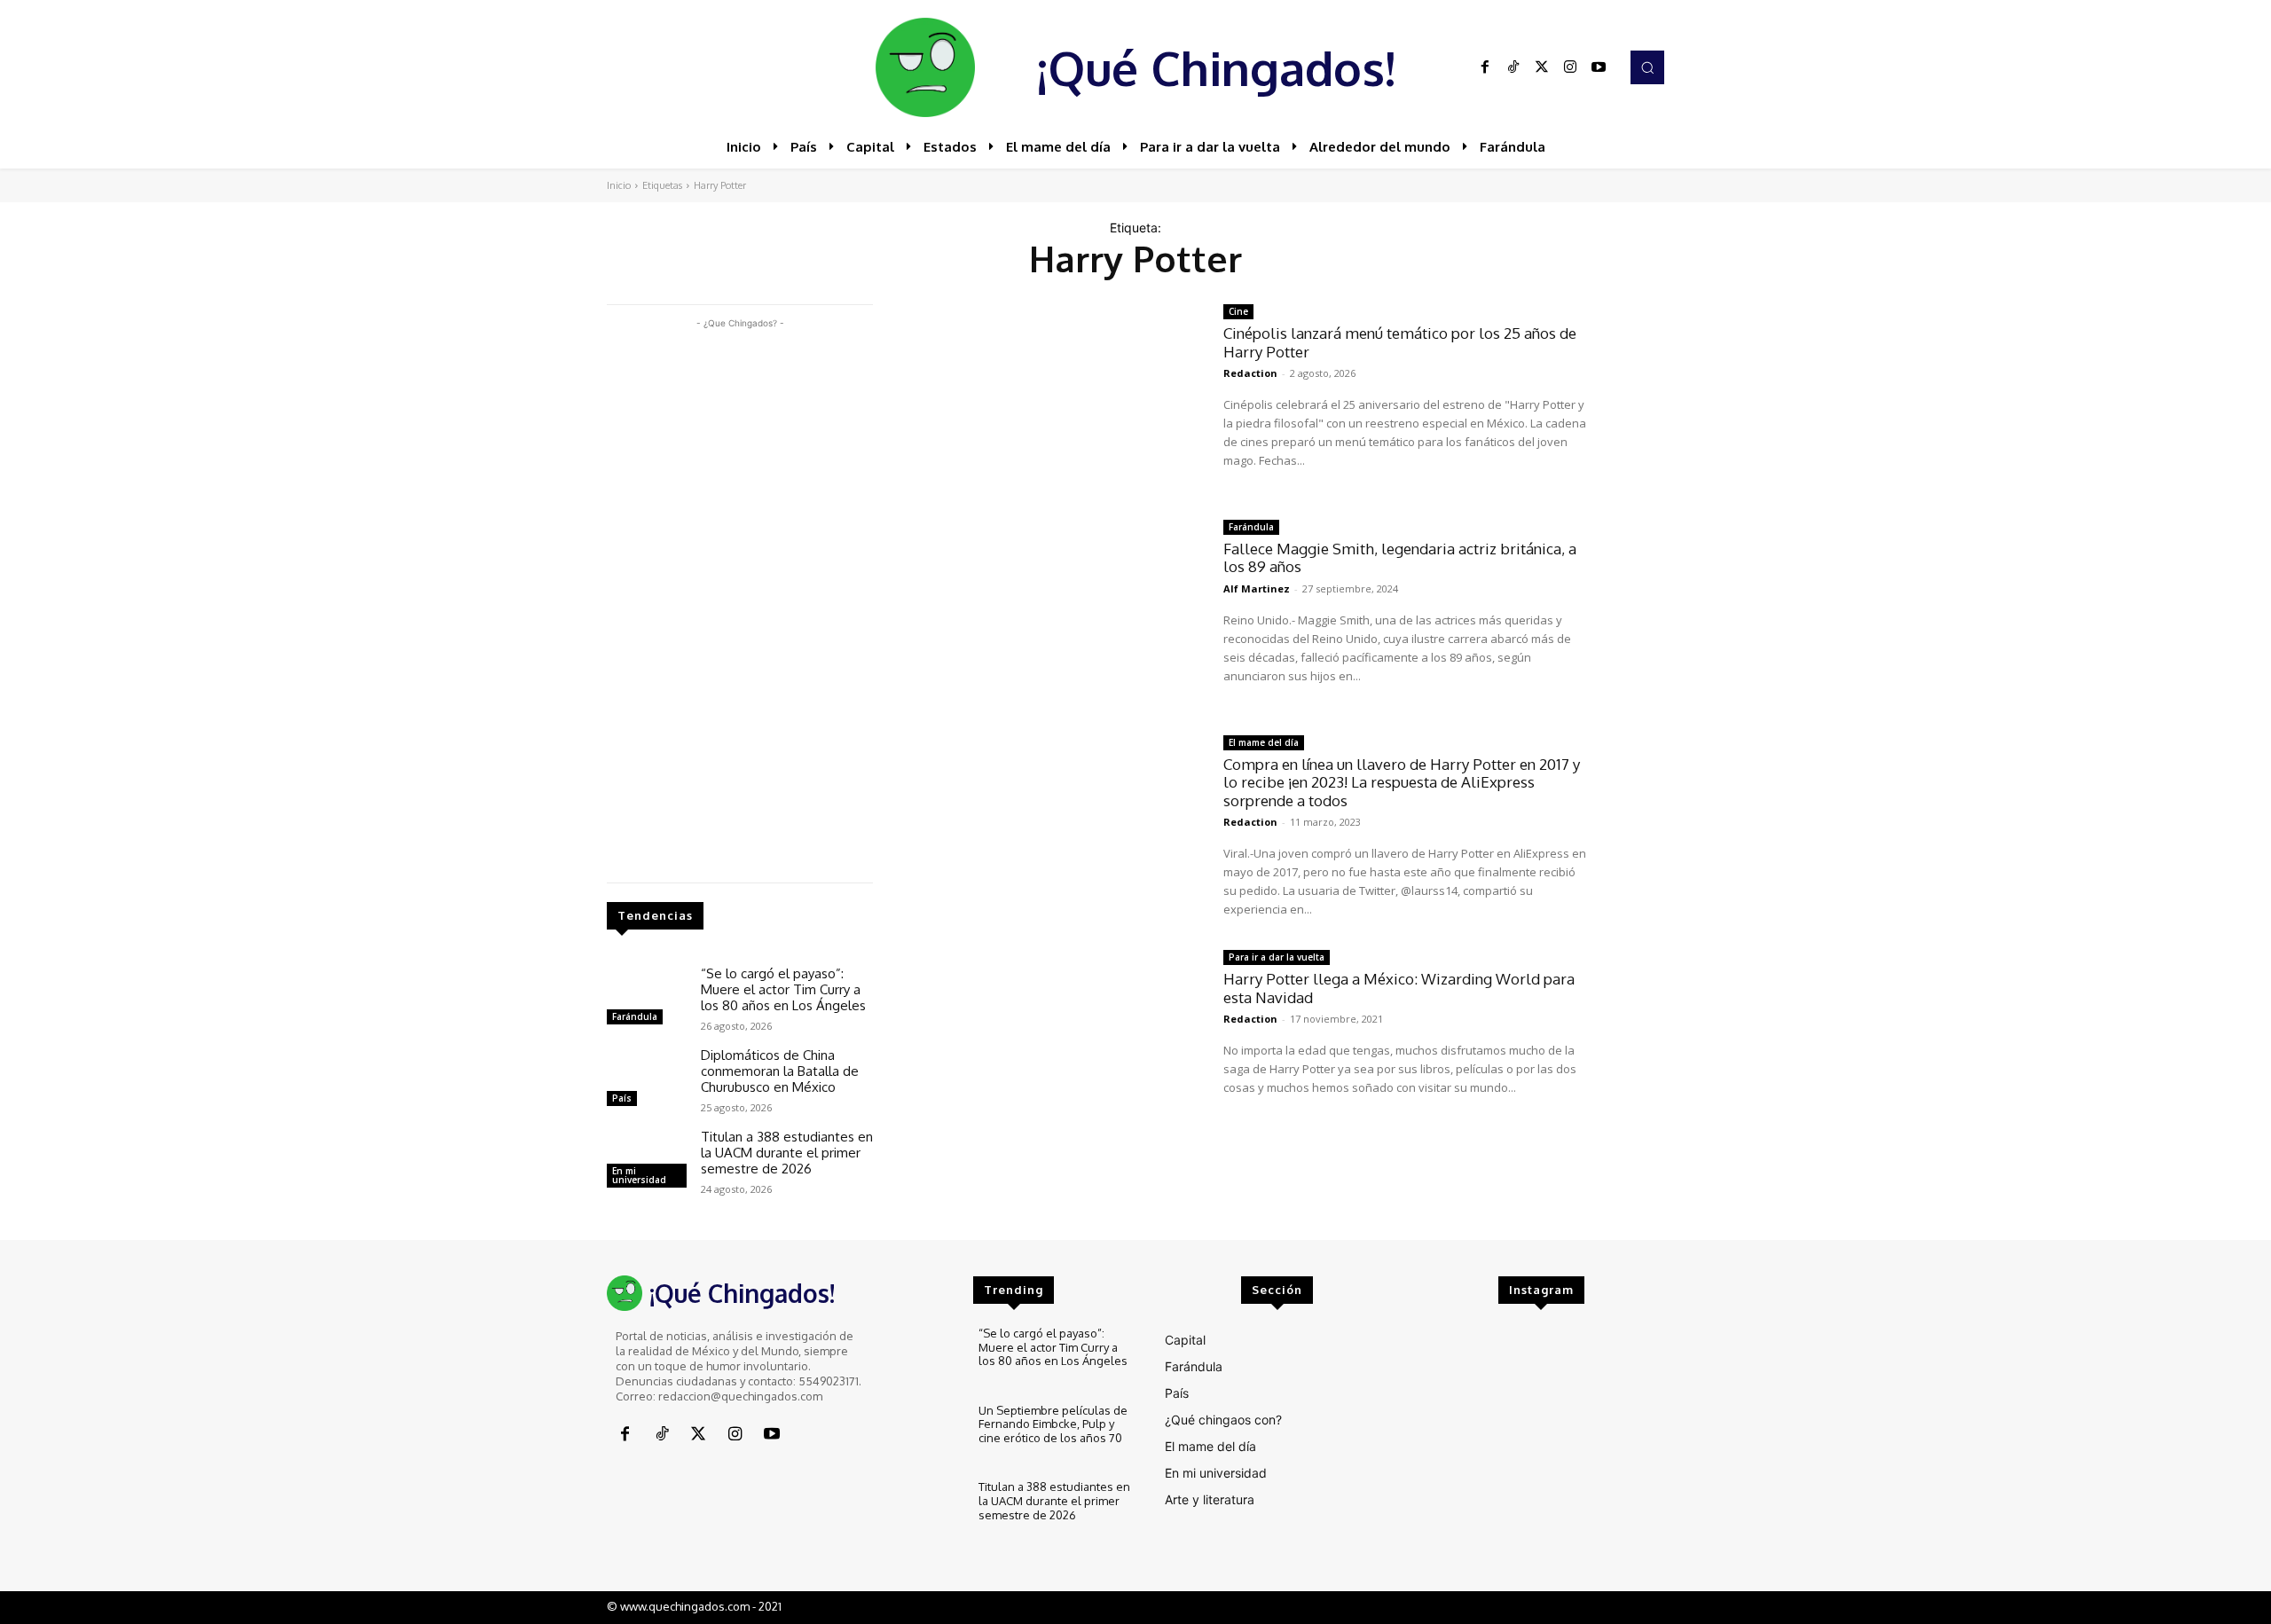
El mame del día (1264, 742)
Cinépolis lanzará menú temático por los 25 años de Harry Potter (1400, 342)
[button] (1647, 67)
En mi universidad (639, 1175)
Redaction (1250, 373)
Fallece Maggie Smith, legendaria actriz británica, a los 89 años (1400, 557)
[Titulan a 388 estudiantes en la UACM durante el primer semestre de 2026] (647, 1161)
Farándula (635, 1016)
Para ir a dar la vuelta (1277, 957)
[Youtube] (1599, 67)
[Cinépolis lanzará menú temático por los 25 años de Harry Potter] (1048, 399)
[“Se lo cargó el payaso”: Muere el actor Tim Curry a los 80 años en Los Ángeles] (647, 998)
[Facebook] (1485, 67)
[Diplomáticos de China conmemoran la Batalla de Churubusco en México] (647, 1079)
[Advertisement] (740, 599)
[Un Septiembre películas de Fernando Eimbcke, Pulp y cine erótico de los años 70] (927, 1434)
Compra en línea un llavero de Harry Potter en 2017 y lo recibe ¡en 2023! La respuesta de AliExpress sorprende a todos (1402, 782)
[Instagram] (1570, 67)
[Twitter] (1542, 67)
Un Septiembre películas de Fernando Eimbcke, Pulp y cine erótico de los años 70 (1053, 1424)
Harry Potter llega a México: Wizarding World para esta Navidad (1399, 988)
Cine (1238, 311)
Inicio (619, 185)
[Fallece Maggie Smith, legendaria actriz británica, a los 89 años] (1048, 614)
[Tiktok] (1513, 67)
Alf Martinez (1257, 588)
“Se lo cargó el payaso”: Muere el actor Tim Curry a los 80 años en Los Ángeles (783, 989)
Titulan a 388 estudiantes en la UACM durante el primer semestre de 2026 (787, 1153)
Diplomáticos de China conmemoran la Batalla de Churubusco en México (780, 1071)
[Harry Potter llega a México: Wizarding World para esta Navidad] (1048, 1044)
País (622, 1098)
